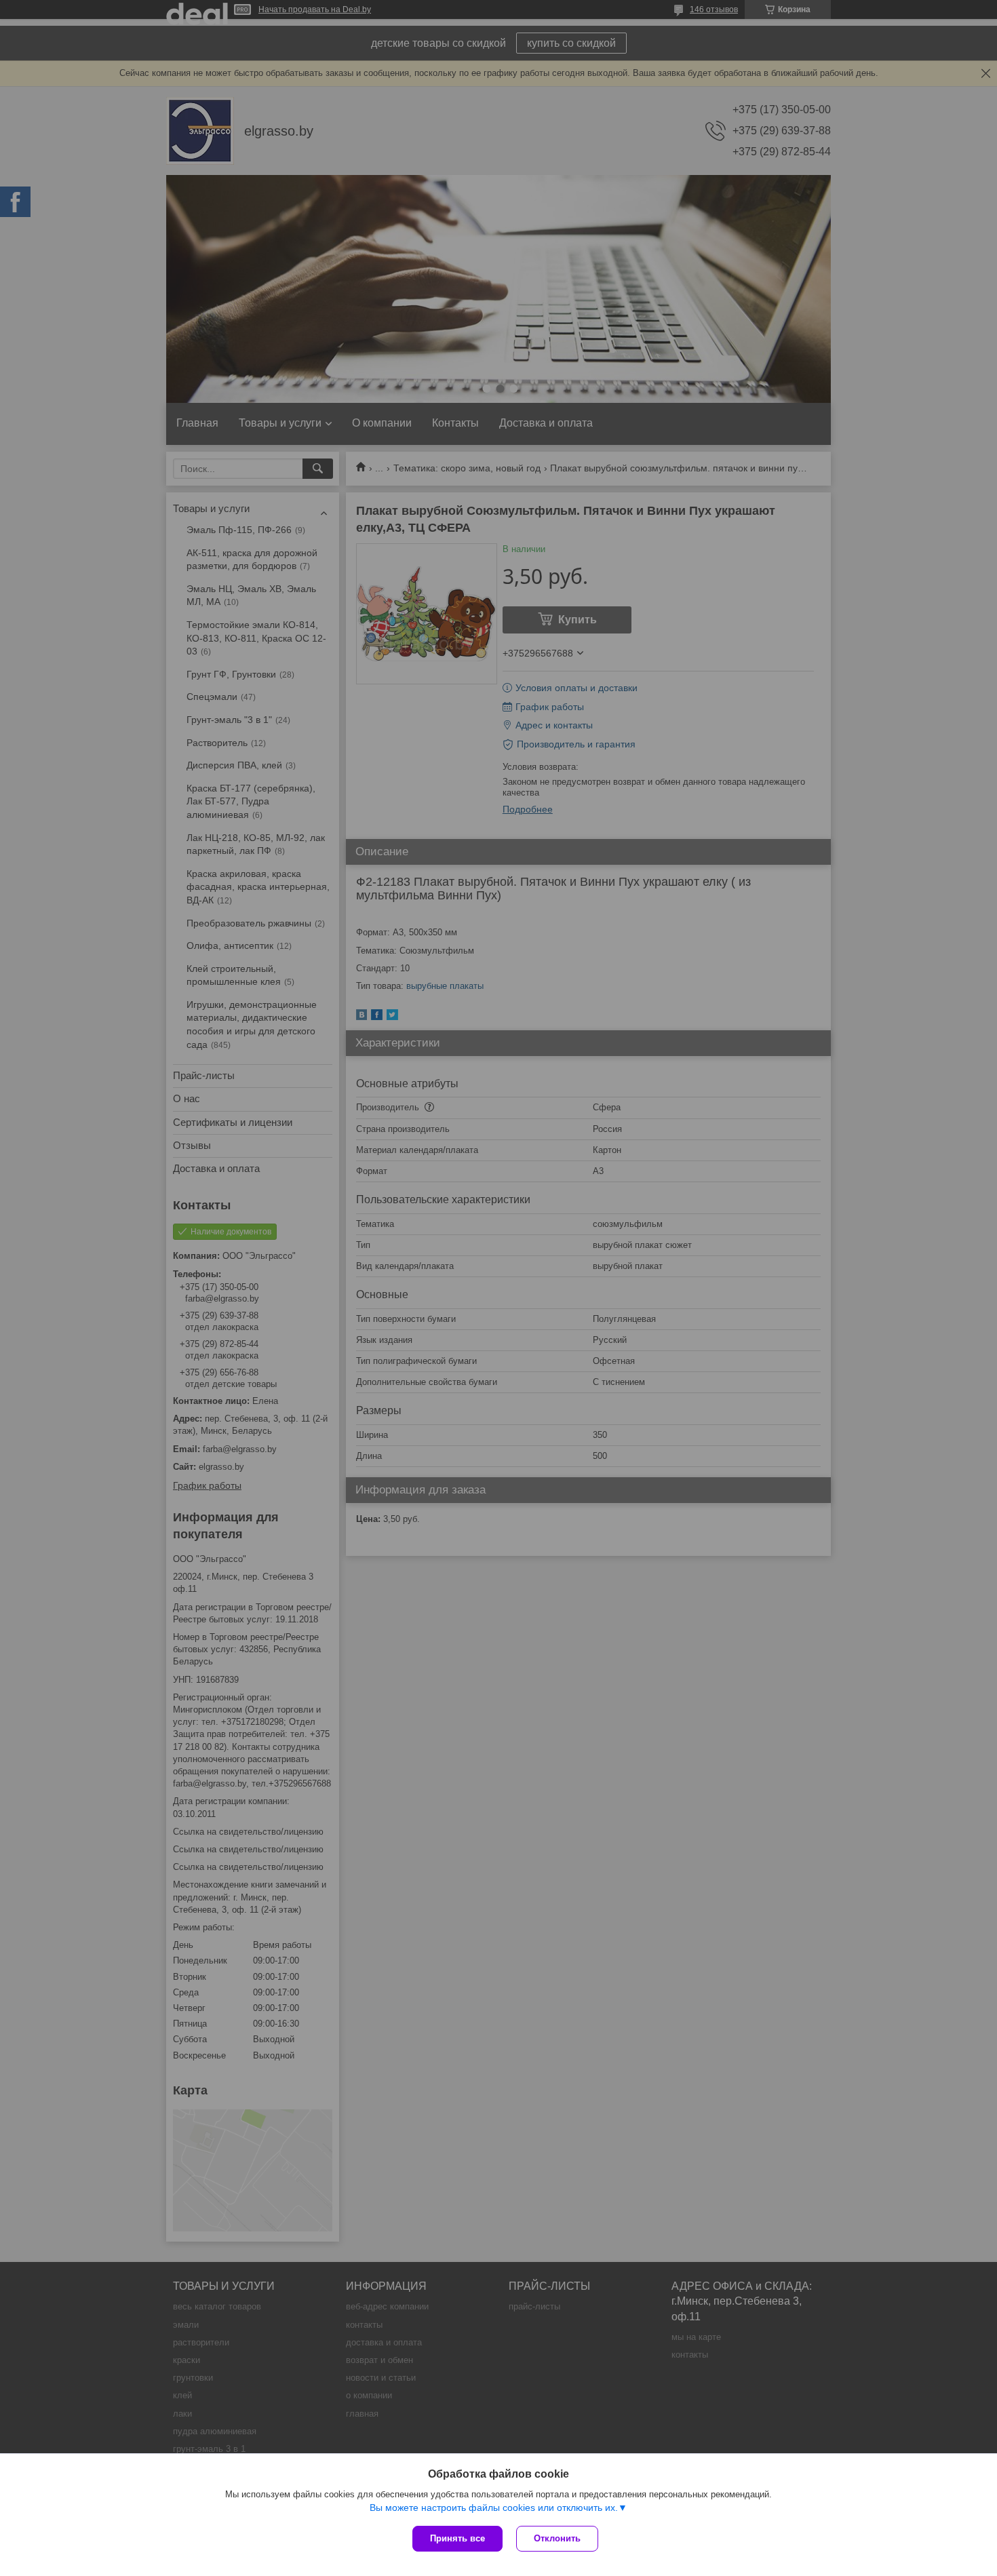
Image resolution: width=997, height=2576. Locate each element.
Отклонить (557, 2538)
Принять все (457, 2538)
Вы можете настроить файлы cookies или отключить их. (494, 2507)
